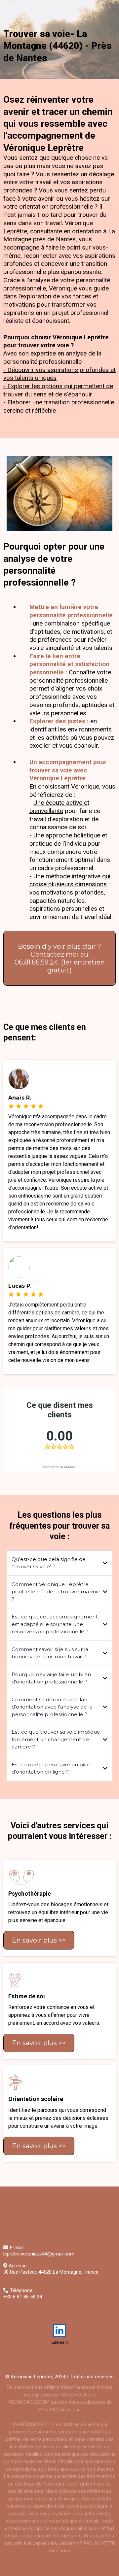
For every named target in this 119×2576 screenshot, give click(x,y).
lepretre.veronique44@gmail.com (39, 2254)
